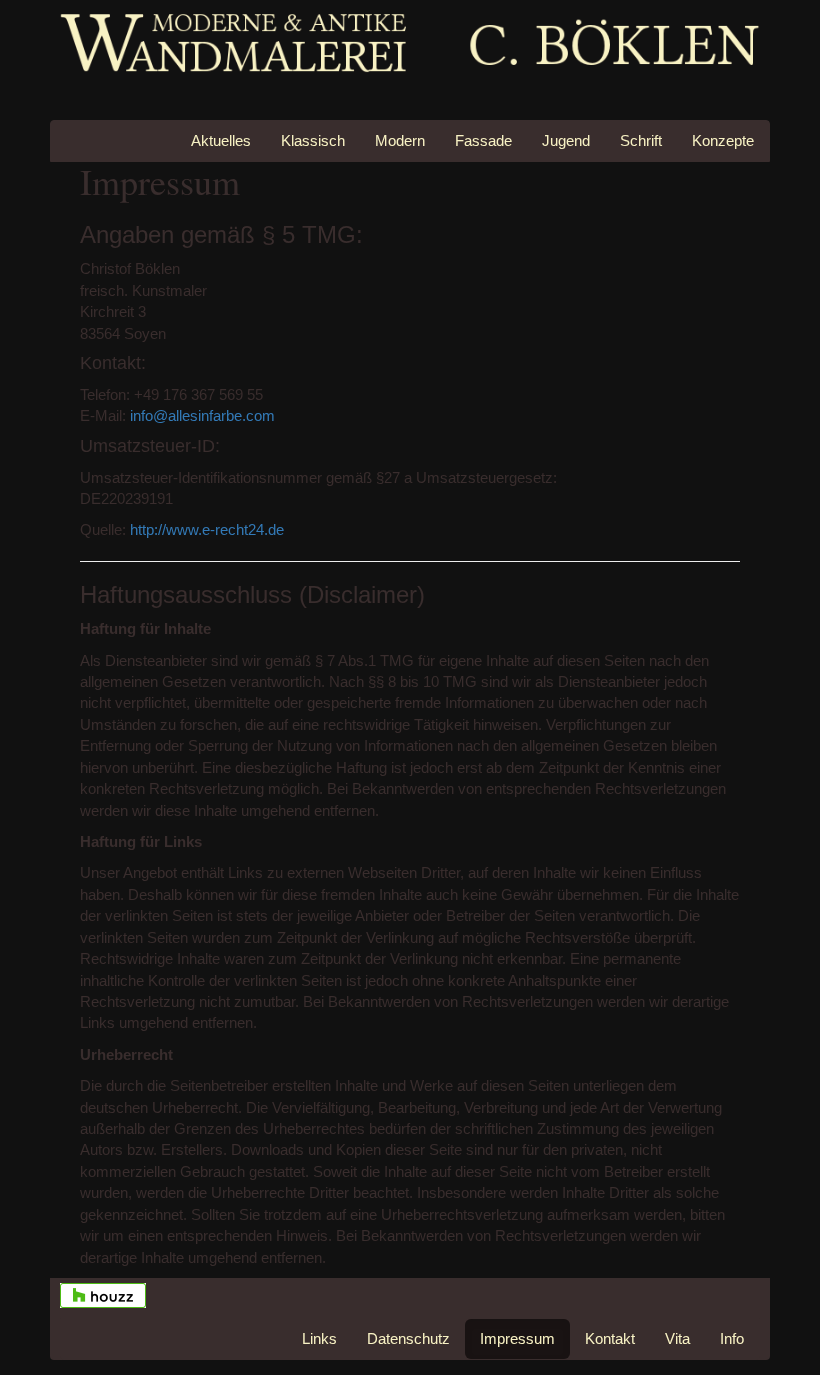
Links (319, 1338)
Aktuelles (221, 140)
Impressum (517, 1338)
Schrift (641, 140)
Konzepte (723, 140)
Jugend (566, 140)
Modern (400, 140)
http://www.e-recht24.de (207, 529)
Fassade (483, 140)
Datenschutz (408, 1338)
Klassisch (313, 140)
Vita (677, 1338)
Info (732, 1338)
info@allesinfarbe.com (202, 415)
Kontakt (610, 1338)
